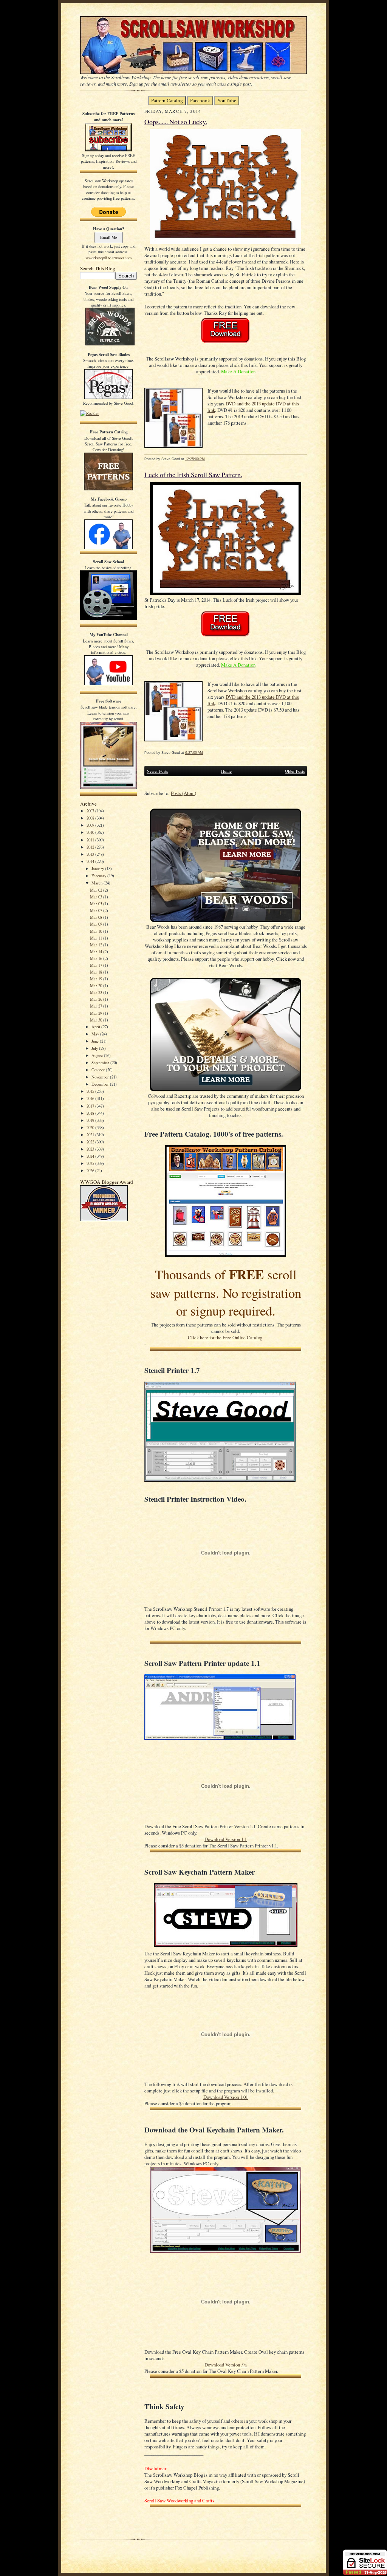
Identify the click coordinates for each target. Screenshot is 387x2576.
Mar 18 (97, 972)
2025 (91, 1163)
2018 (91, 1113)
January (98, 868)
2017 (91, 1106)
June (96, 1041)
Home (226, 771)
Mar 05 (97, 904)
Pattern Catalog (167, 101)
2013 (91, 854)
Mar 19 (97, 979)
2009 (91, 825)
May (96, 1034)
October (99, 1070)
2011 (91, 840)
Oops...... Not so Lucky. (176, 122)
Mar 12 (97, 945)
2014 (91, 861)
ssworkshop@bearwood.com (109, 258)
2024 (91, 1156)
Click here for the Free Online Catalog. (226, 1338)
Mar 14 (97, 951)
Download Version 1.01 (226, 2097)
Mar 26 (97, 999)
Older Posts (295, 771)
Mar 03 (97, 897)
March (98, 883)
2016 (91, 1098)
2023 (91, 1149)
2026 (91, 1170)
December (101, 1084)
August (98, 1055)
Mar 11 (97, 938)
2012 (91, 847)
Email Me (109, 237)
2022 (91, 1142)
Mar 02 (97, 890)
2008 (91, 818)
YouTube (227, 101)
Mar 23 (97, 992)
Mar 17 (97, 965)
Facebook (200, 101)
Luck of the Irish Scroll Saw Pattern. (193, 475)
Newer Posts (157, 771)
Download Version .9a (226, 2365)
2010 (91, 832)
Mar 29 (97, 1013)
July (95, 1048)
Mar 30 (97, 1020)
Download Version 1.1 (226, 1839)
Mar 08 (97, 917)
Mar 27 (97, 1006)
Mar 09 (97, 924)
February (99, 876)
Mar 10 (97, 931)
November (101, 1077)
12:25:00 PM (195, 459)
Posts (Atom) (183, 793)
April (96, 1027)
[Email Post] (209, 459)
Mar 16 (97, 958)
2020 (91, 1127)
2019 (91, 1120)
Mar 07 (97, 910)
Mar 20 (97, 985)
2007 (91, 811)
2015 (91, 1091)
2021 (91, 1135)
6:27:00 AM (194, 753)
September (101, 1062)
